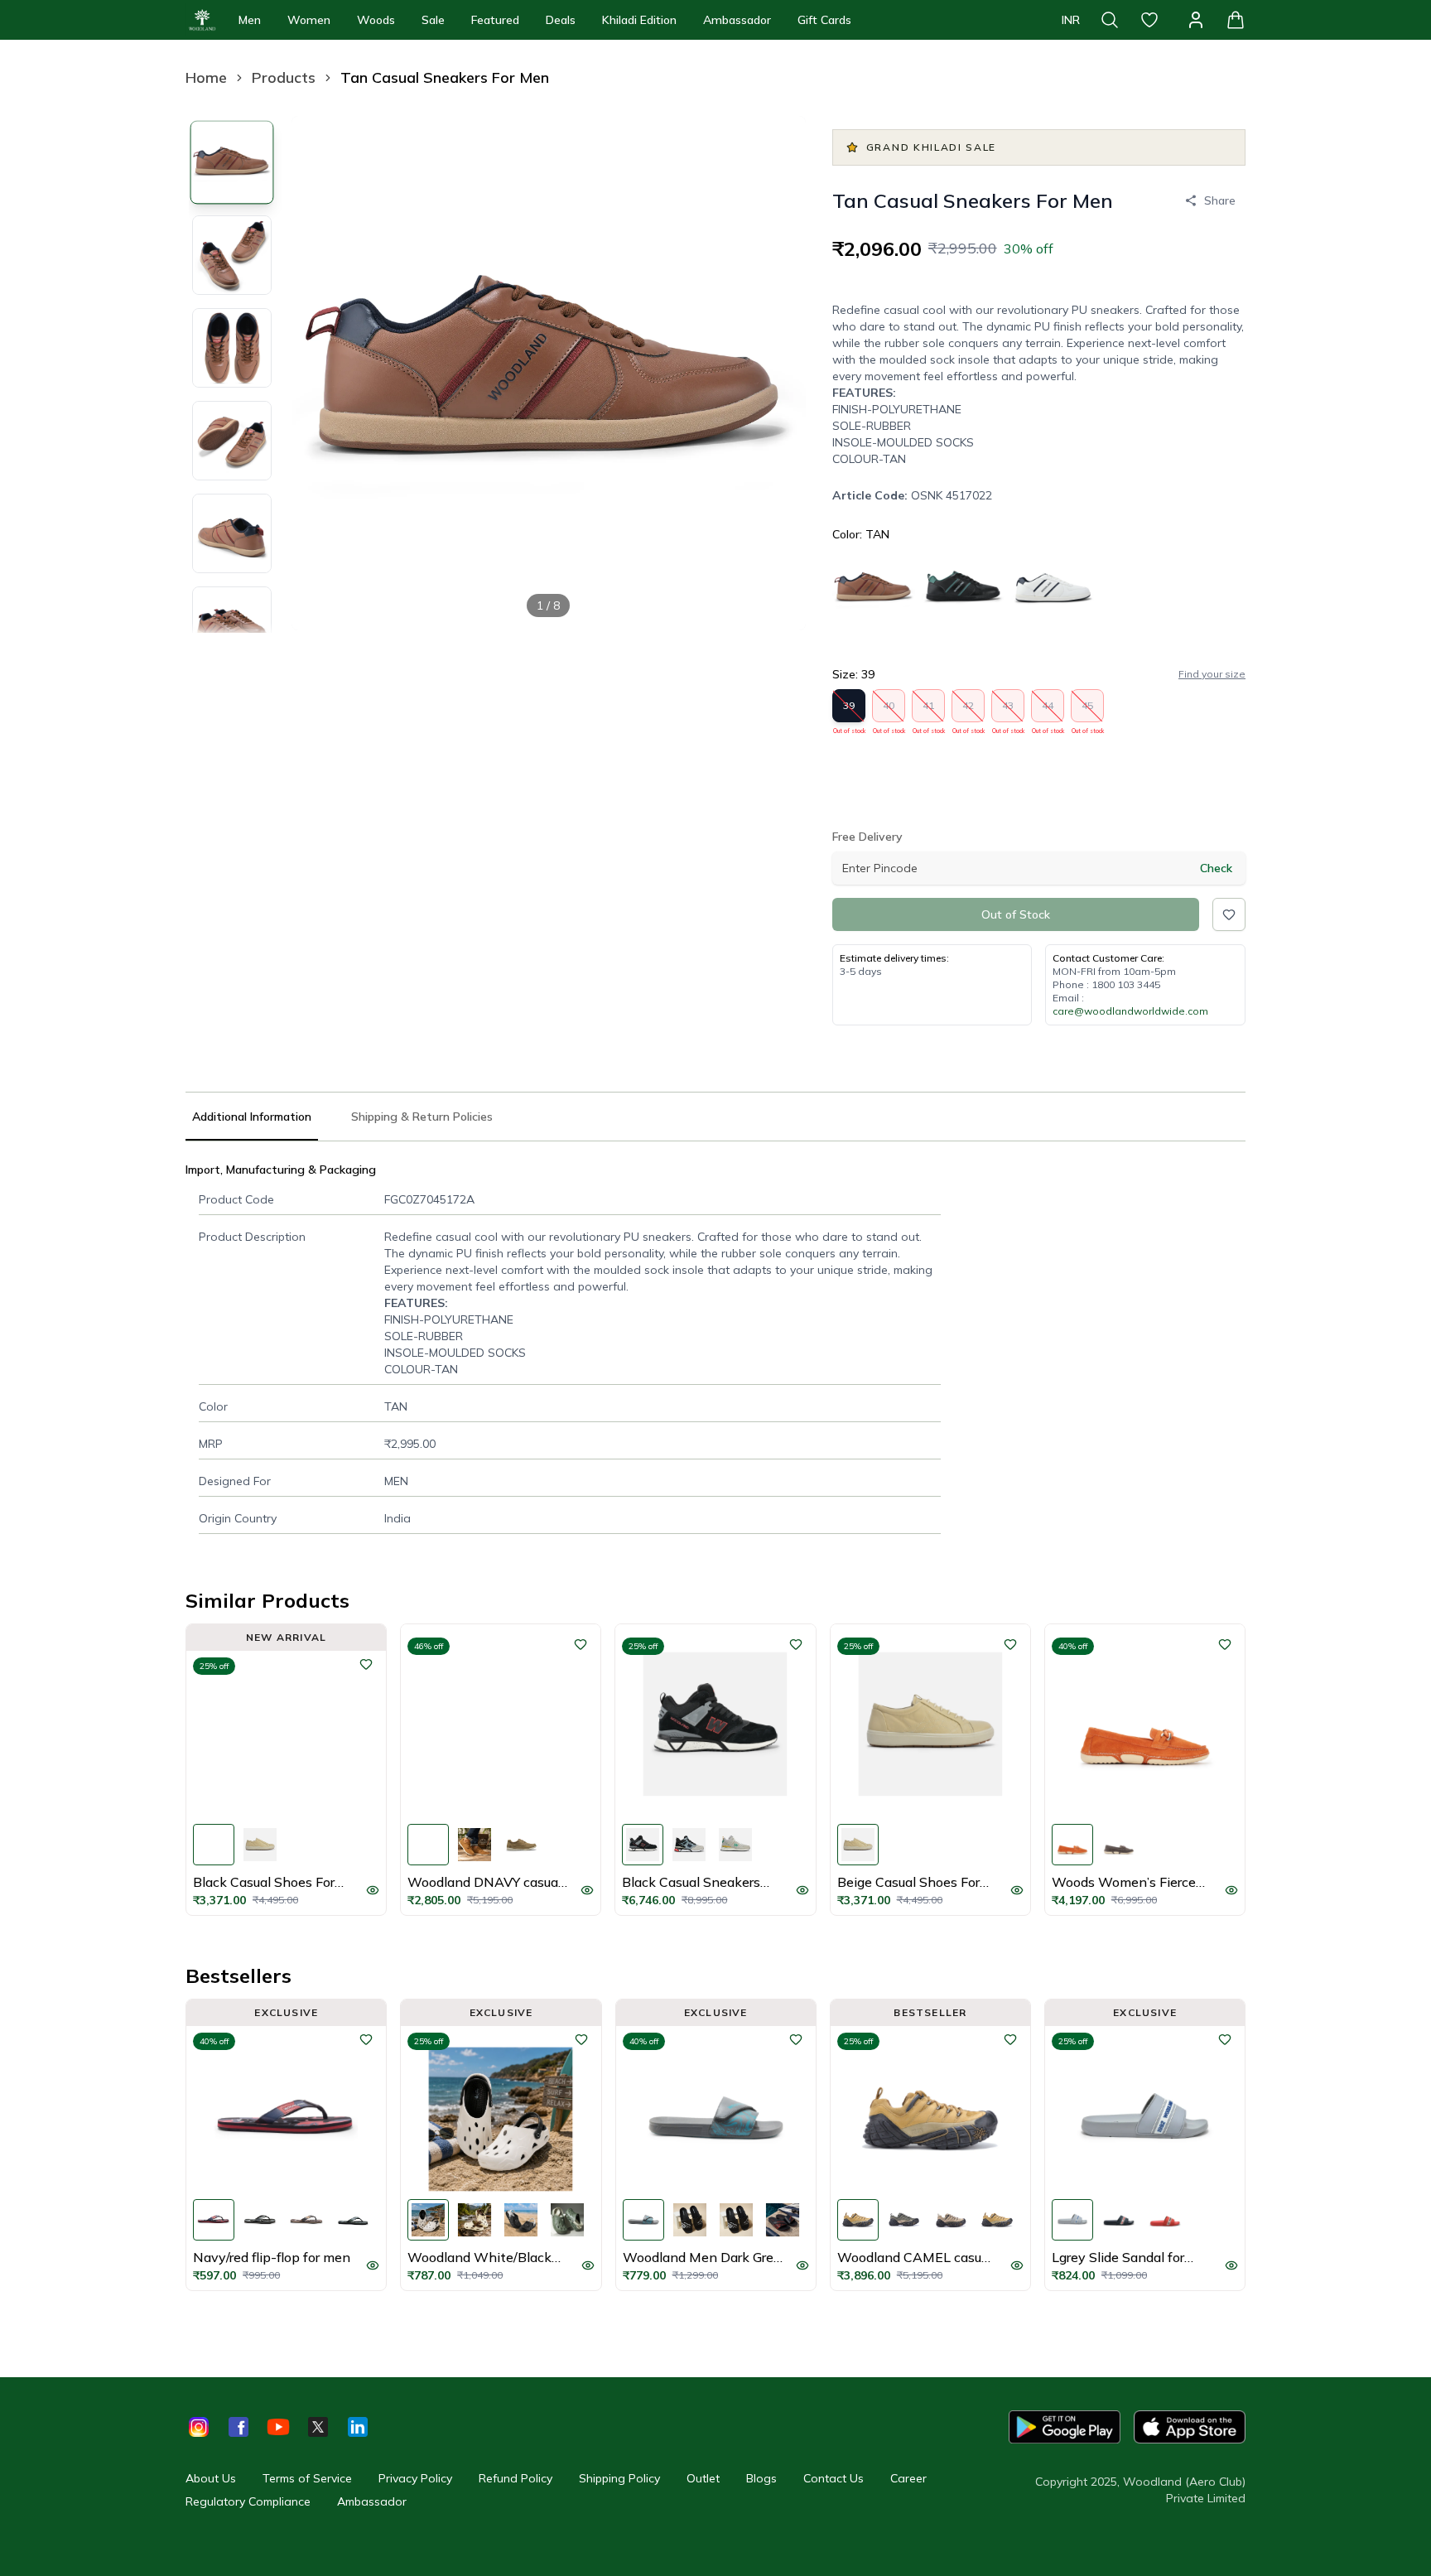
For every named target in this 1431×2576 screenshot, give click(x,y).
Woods (376, 20)
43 (1008, 711)
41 (929, 711)
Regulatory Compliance (248, 2501)
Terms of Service (307, 2478)
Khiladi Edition (639, 20)
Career (908, 2478)
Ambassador (737, 20)
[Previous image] (318, 373)
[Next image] (779, 373)
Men (250, 20)
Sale (433, 20)
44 (1048, 711)
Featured (495, 20)
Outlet (703, 2478)
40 (889, 711)
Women (309, 20)
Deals (561, 20)
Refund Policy (516, 2478)
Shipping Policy (619, 2478)
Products (284, 77)
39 (849, 711)
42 (968, 711)
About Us (211, 2478)
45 (1088, 711)
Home (206, 77)
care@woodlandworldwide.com (1130, 1011)
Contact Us (834, 2478)
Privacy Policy (415, 2478)
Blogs (761, 2478)
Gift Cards (824, 20)
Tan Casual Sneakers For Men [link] (445, 77)
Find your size (1212, 674)
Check (1216, 868)
